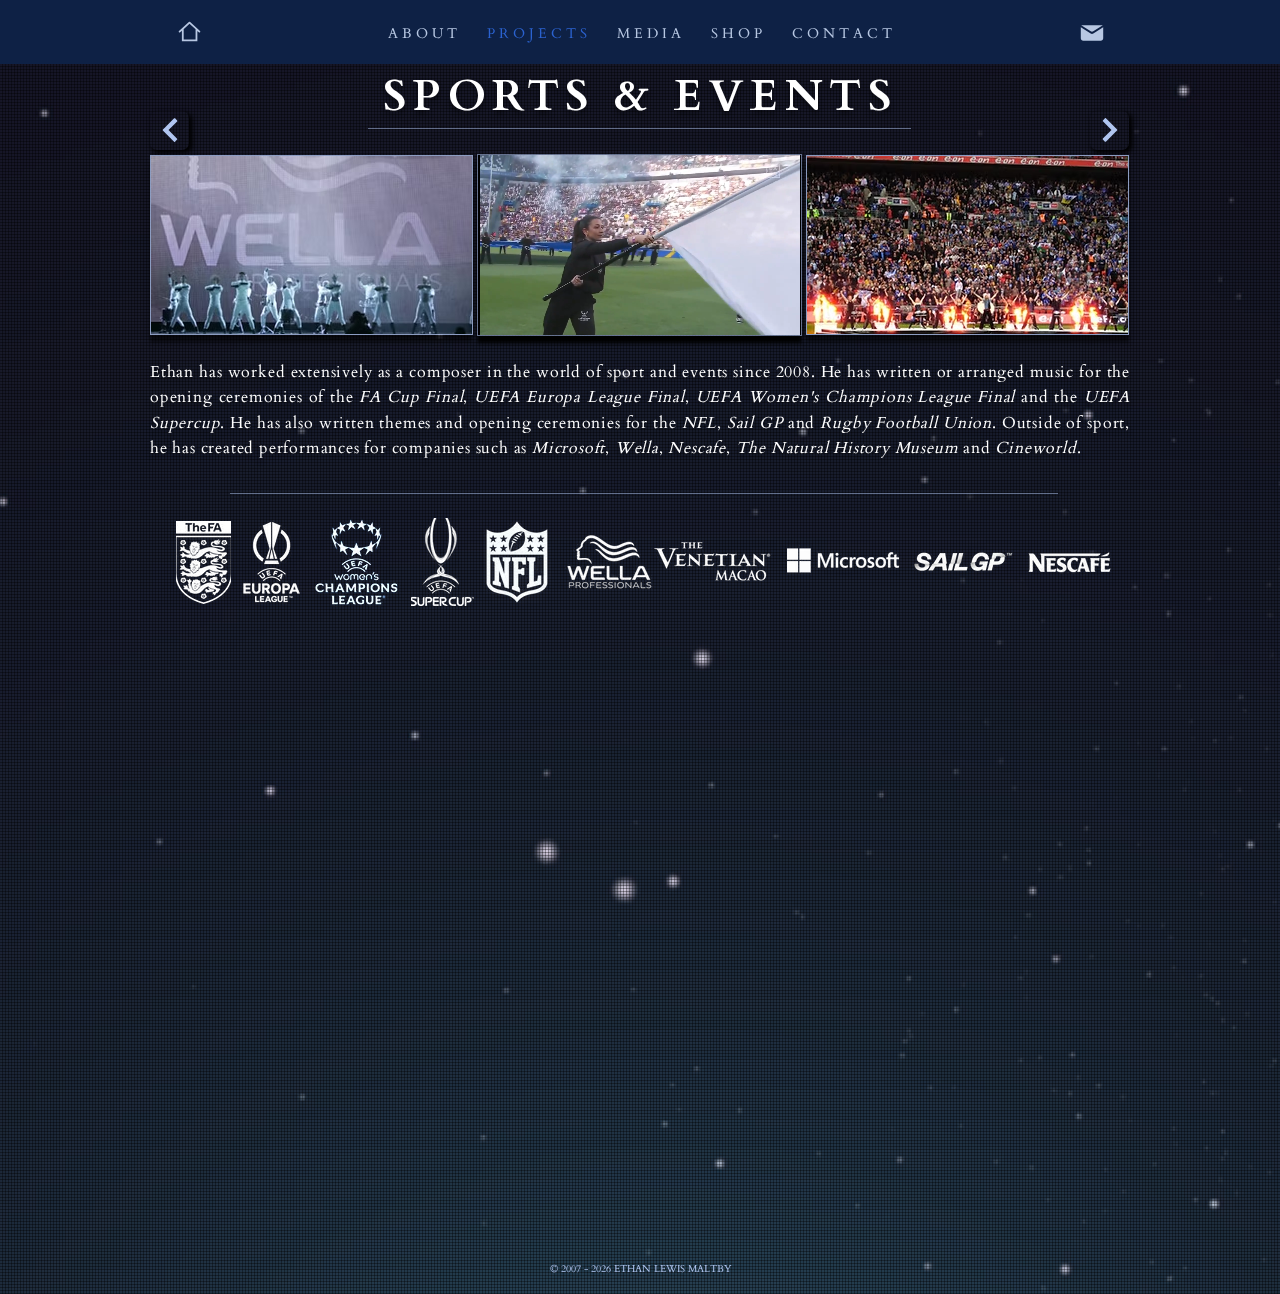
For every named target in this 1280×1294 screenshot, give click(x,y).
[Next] (1109, 130)
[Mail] (1092, 33)
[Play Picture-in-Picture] (740, 308)
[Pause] (504, 308)
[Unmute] (538, 308)
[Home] (189, 31)
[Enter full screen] (774, 308)
